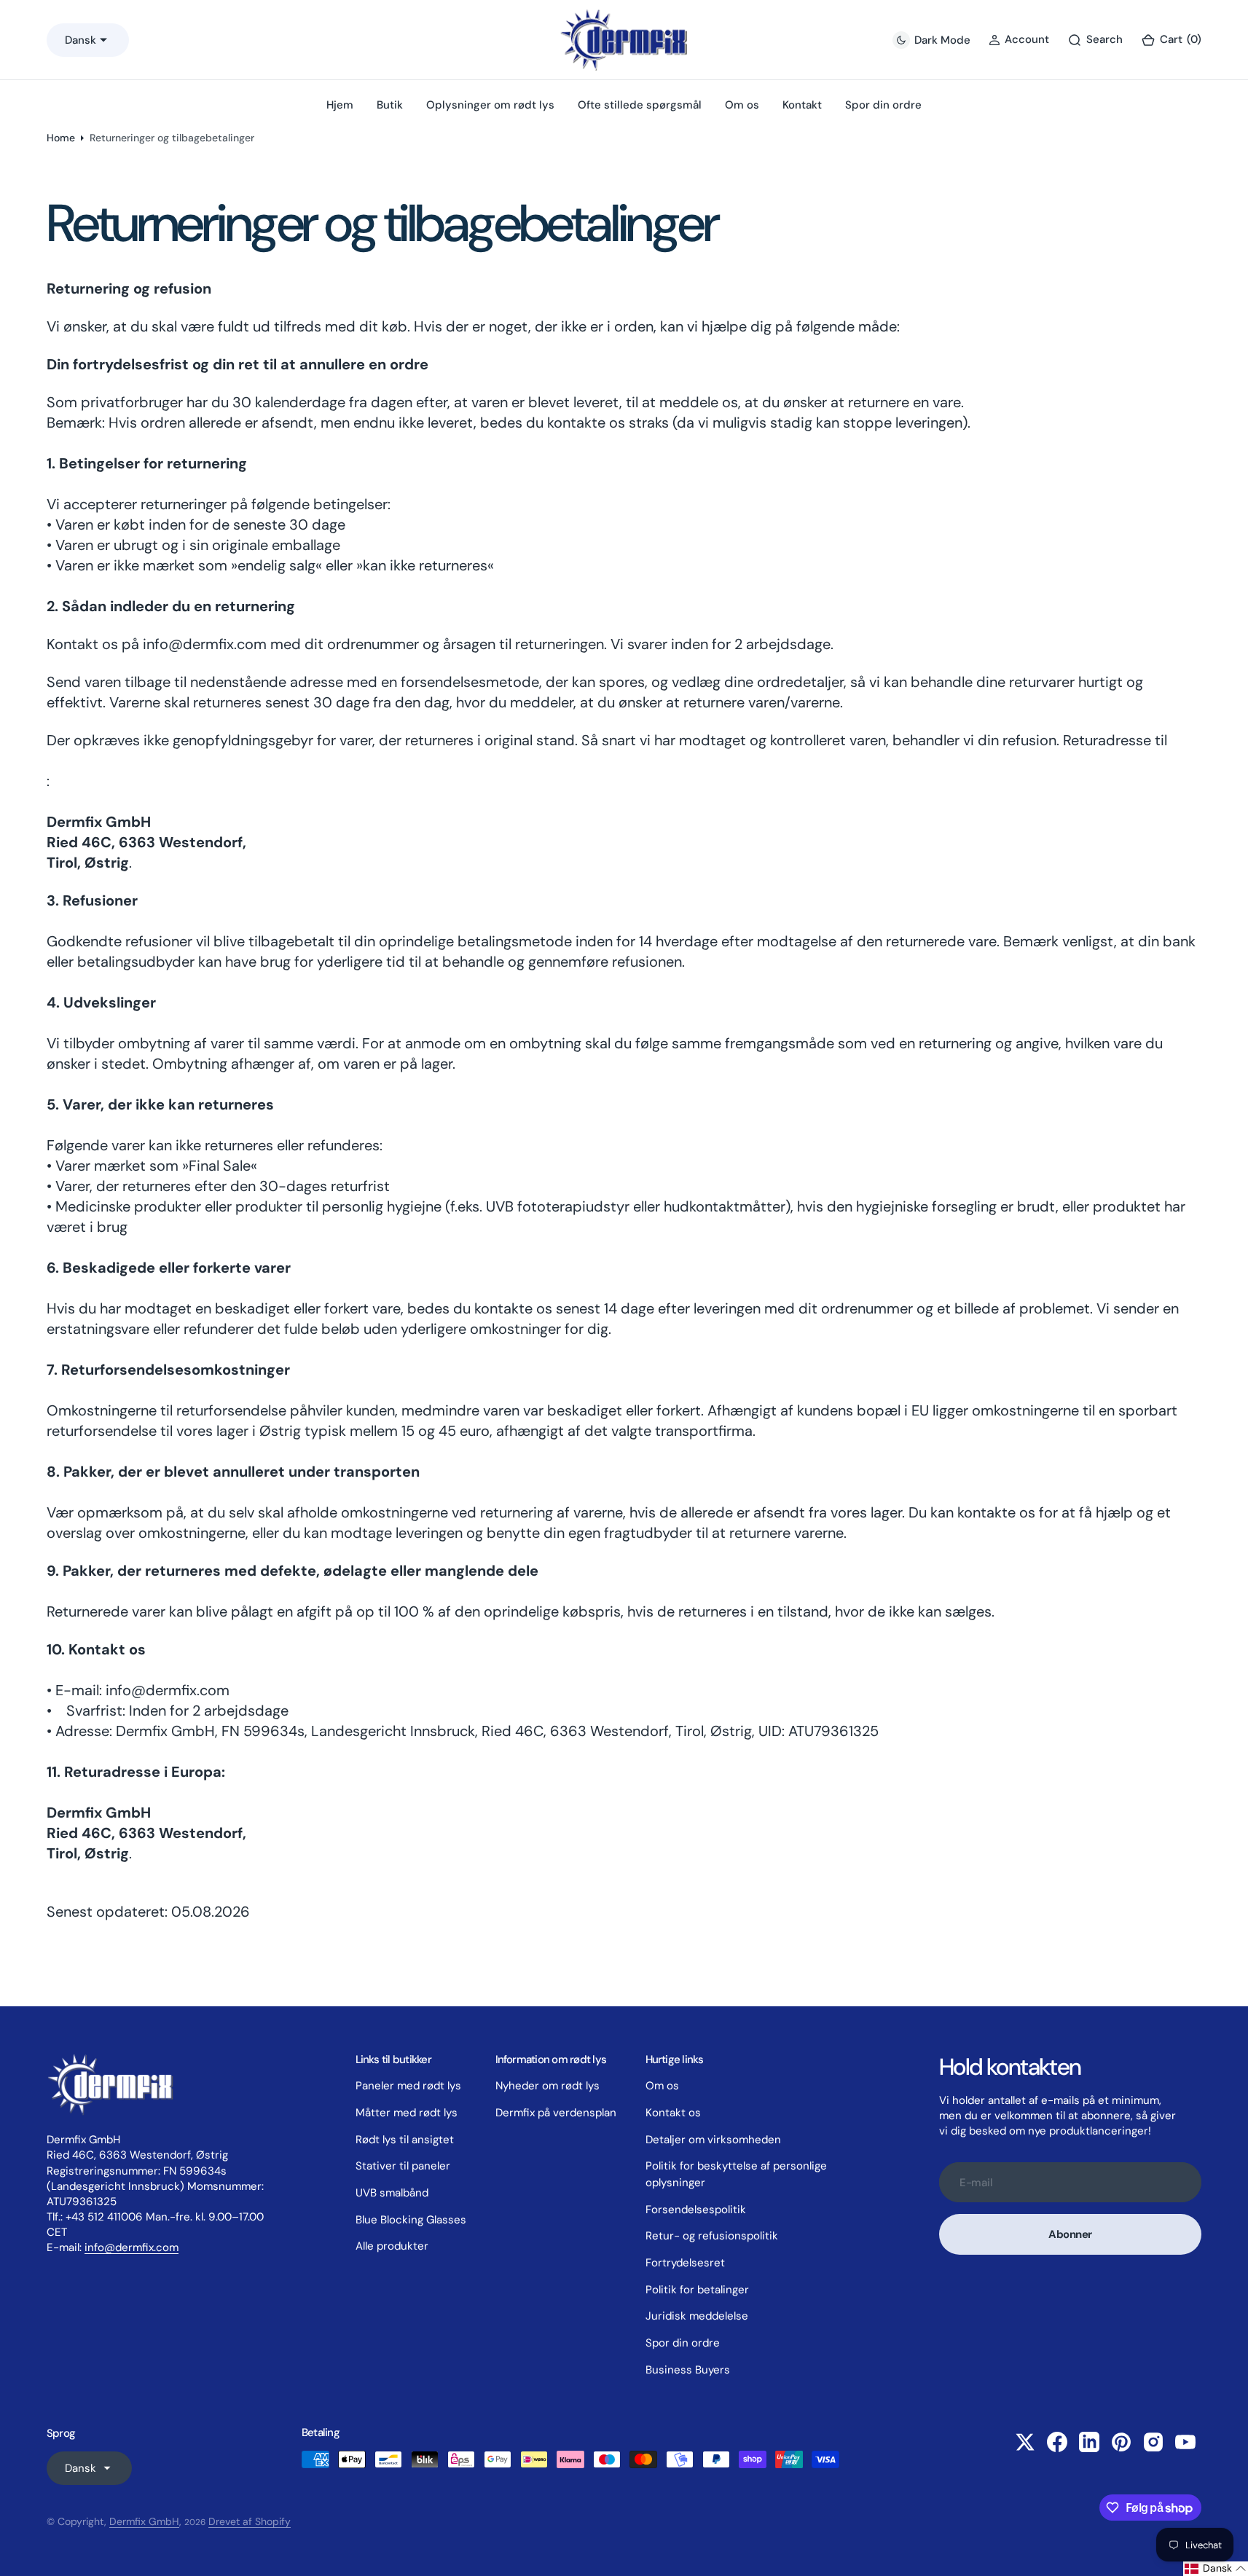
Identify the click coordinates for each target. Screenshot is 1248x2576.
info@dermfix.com (132, 2247)
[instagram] (1153, 2442)
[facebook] (1057, 2442)
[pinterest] (1121, 2442)
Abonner (1070, 2234)
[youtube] (1185, 2442)
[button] (1171, 40)
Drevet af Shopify (250, 2521)
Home (61, 138)
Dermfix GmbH (144, 2521)
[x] (1025, 2442)
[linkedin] (1089, 2442)
